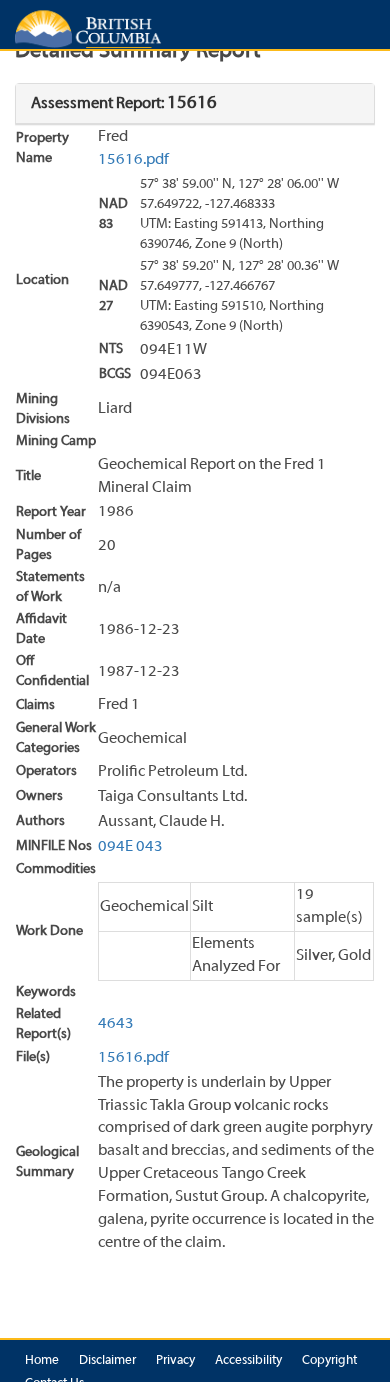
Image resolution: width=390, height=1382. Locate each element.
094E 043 (130, 847)
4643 (116, 1024)
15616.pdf (133, 160)
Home (42, 1361)
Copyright (329, 1361)
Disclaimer (107, 1361)
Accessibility (248, 1361)
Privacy (175, 1361)
